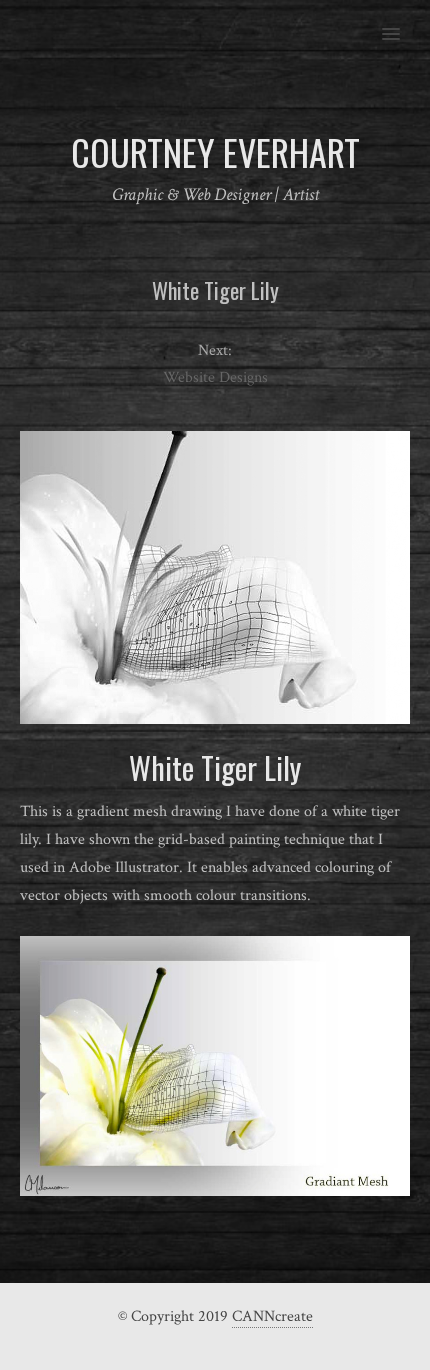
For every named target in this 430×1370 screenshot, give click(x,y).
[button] (402, 21)
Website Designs (215, 377)
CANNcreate (272, 1316)
